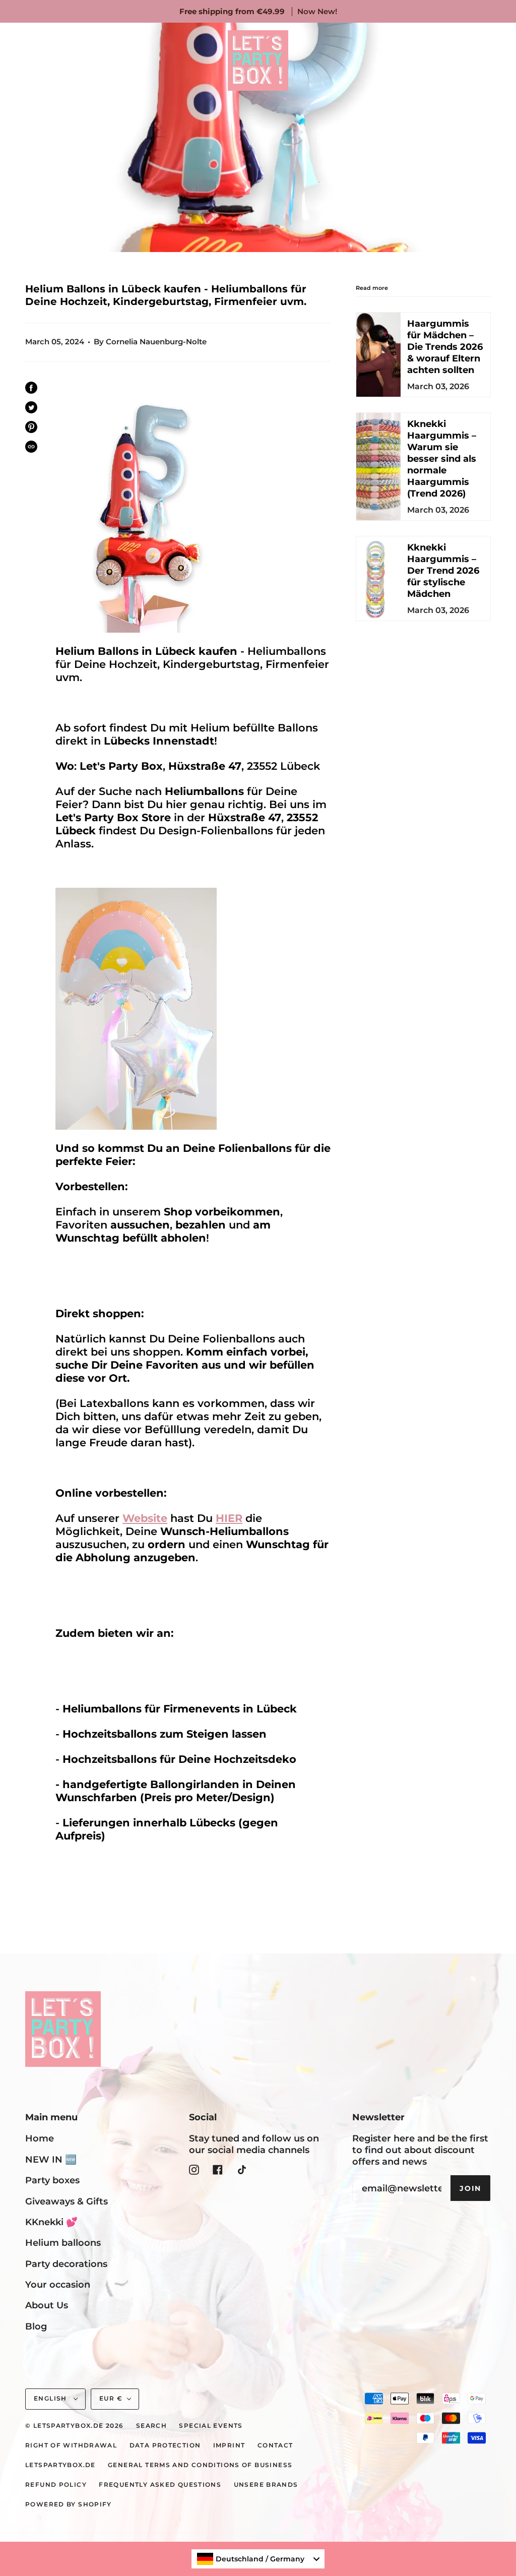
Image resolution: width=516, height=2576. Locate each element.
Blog (36, 2326)
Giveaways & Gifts (67, 2201)
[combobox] (258, 2559)
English (51, 2399)
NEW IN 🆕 (51, 2159)
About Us (47, 2305)
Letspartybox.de (60, 2465)
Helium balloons (63, 2243)
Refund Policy (56, 2485)
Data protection (165, 2445)
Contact (275, 2445)
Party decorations (66, 2264)
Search (151, 2426)
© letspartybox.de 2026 (74, 2426)
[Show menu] (30, 60)
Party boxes (52, 2180)
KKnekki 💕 (51, 2222)
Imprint (229, 2445)
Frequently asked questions (160, 2485)
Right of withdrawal (71, 2445)
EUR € (111, 2399)
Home (40, 2138)
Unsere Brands (266, 2485)
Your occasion (58, 2284)
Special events (211, 2426)
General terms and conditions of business (200, 2465)
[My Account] (464, 60)
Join (470, 2188)
